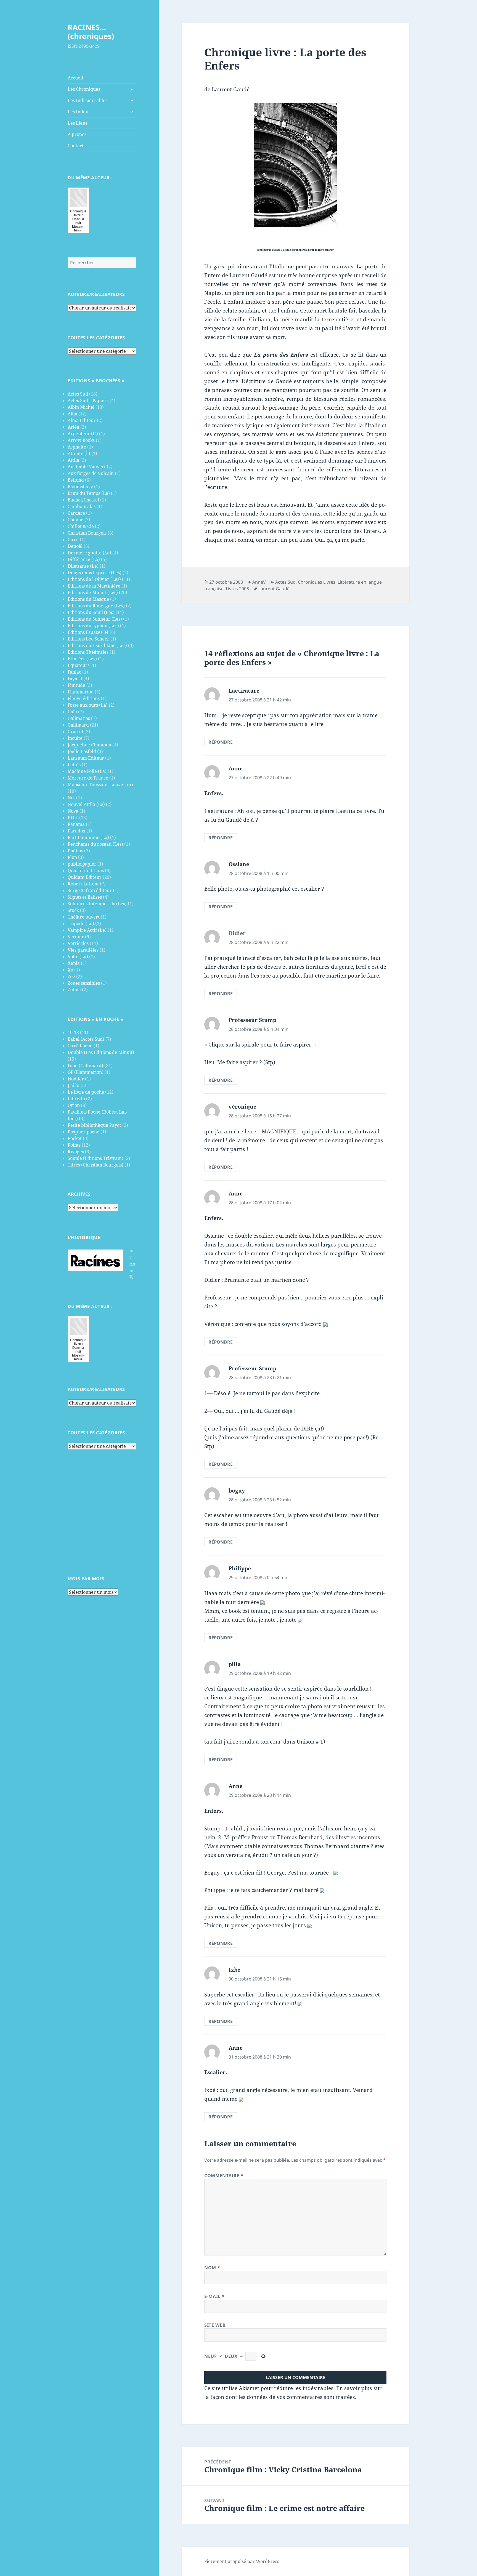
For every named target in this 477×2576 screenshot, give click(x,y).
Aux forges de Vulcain (91, 473)
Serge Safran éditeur (90, 890)
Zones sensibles (84, 983)
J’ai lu (74, 1085)
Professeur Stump (252, 1020)
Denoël (75, 546)
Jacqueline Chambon (89, 745)
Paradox (76, 831)
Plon (72, 857)
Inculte (75, 738)
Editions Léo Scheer (88, 639)
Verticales (78, 943)
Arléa (73, 427)
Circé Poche (80, 1046)
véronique (243, 1107)
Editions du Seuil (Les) (91, 612)
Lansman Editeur (86, 758)
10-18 (73, 1032)
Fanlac (74, 672)
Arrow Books (81, 440)
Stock (73, 910)
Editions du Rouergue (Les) (96, 606)
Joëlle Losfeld (82, 751)
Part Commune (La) (88, 837)
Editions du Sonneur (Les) (95, 619)
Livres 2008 (237, 589)
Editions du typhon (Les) (93, 626)
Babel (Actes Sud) (86, 1039)
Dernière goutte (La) (89, 553)
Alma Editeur (82, 420)
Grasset (75, 732)
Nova (73, 811)
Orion (74, 1105)
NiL (71, 798)
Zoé (71, 976)
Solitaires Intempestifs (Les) (97, 904)
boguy (237, 1491)
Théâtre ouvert (84, 917)
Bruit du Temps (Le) (89, 493)
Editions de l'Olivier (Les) (94, 579)
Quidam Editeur (85, 877)
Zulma (74, 990)
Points (74, 1145)
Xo (70, 970)
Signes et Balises (85, 897)
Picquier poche (84, 1132)
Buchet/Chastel (83, 500)
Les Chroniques (84, 89)
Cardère (76, 513)
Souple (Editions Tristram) (96, 1158)
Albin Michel (81, 407)
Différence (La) (84, 559)
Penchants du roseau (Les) (95, 844)
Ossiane (239, 864)
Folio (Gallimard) (85, 1066)
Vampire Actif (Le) (87, 930)
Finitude (76, 685)
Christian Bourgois (87, 533)
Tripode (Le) (81, 923)
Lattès (74, 765)
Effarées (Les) (82, 659)
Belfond (76, 480)
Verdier (76, 937)
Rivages (76, 1152)
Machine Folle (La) (87, 771)
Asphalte (77, 447)
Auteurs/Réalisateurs (96, 294)
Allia (72, 414)
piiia (235, 1664)
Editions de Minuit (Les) (93, 592)
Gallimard (78, 725)
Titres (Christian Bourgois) (96, 1165)
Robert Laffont (83, 884)
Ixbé (234, 1970)
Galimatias (79, 718)
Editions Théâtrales (88, 652)
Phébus (75, 851)
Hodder (76, 1079)
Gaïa (72, 712)
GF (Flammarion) (86, 1072)
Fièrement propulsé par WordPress (242, 2561)
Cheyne (75, 520)
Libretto (76, 1099)
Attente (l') (79, 453)
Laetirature (244, 691)
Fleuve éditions (84, 698)
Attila (73, 460)
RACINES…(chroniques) (91, 32)
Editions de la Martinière (94, 586)
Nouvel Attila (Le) (86, 804)
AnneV (259, 582)
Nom (212, 2268)
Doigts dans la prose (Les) (95, 573)
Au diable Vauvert (87, 467)
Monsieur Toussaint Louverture (101, 784)
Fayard (75, 679)
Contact (76, 146)
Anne (236, 768)
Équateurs (79, 665)
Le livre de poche (86, 1092)
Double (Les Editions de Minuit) (101, 1052)
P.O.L (73, 818)
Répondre (221, 742)
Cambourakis (82, 506)
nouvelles (216, 284)
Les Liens (77, 123)
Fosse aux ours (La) (88, 705)
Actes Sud (78, 394)
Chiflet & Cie (81, 526)
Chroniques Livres (317, 582)
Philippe (240, 1568)
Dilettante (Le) (83, 566)
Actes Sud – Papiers (88, 401)
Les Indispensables (88, 100)
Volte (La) (78, 957)
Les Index (78, 112)
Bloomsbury (80, 487)
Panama (76, 824)
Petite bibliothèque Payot (94, 1125)
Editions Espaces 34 (88, 632)
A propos (77, 134)
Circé (73, 540)
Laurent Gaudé (274, 589)
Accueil (75, 78)
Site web (215, 2325)
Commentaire (224, 2175)
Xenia (74, 963)
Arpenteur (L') (83, 434)
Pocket (75, 1138)
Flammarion (81, 692)
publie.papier (82, 864)
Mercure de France (88, 778)
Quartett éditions (86, 871)
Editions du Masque (88, 599)
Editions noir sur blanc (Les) (97, 645)
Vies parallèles (83, 950)
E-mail (214, 2296)
